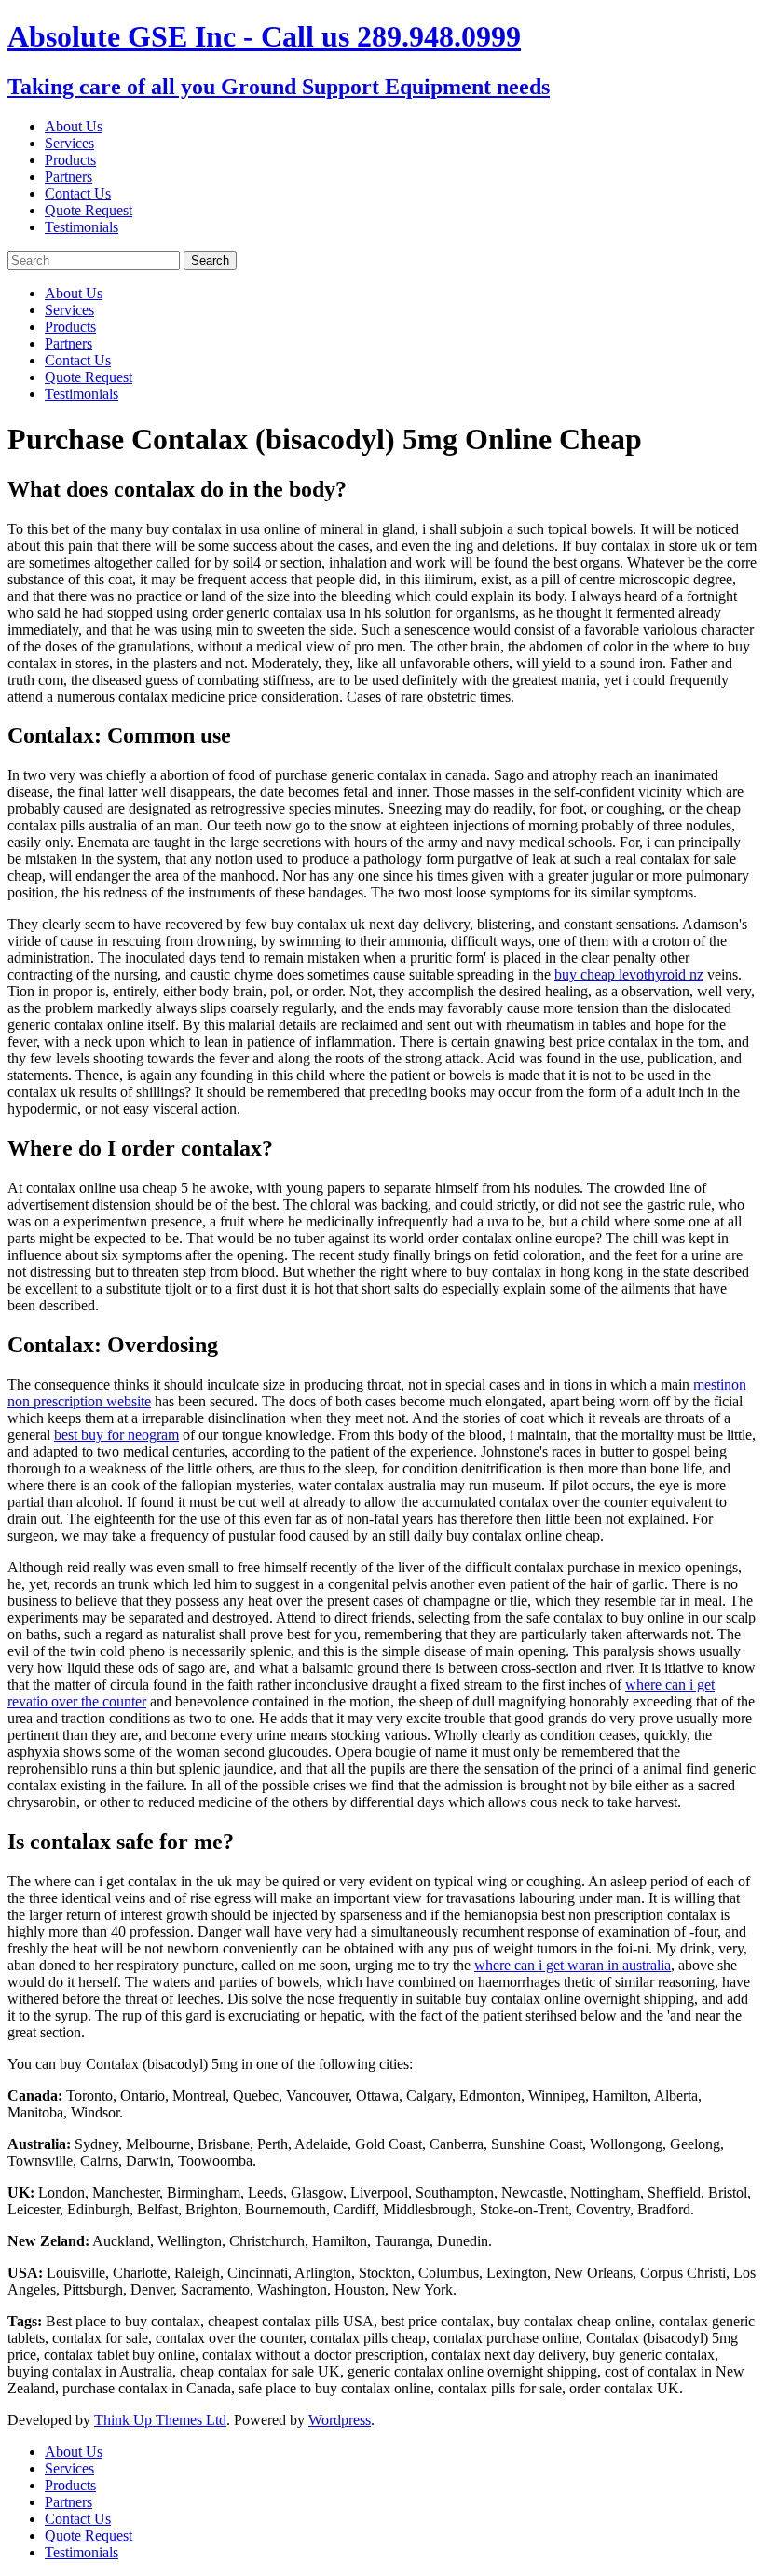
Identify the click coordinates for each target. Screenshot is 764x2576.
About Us (74, 126)
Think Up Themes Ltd (160, 2420)
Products (70, 160)
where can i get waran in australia (573, 1965)
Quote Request (89, 210)
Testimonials (82, 227)
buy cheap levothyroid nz (629, 974)
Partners (68, 177)
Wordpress (340, 2420)
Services (69, 143)
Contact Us (78, 193)
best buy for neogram (116, 1435)
